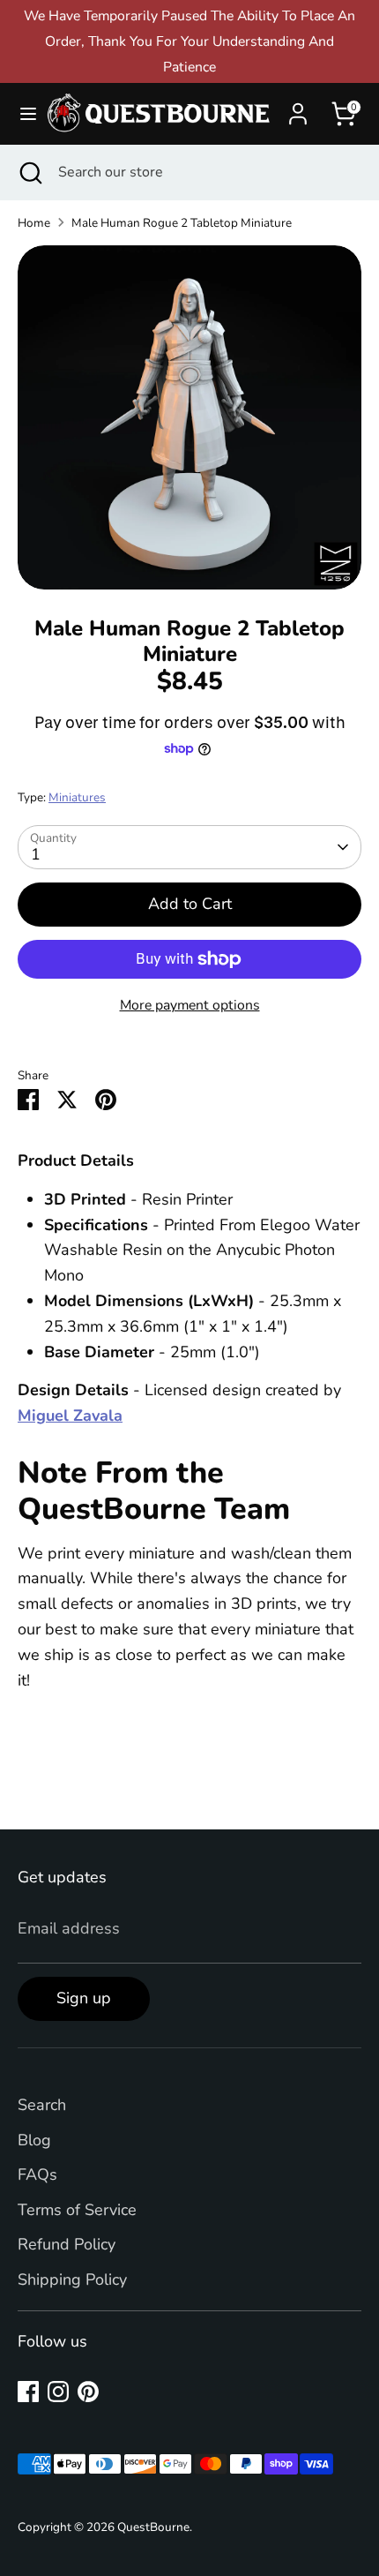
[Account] (298, 109)
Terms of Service (77, 2210)
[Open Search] (29, 172)
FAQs (37, 2174)
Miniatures (77, 797)
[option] (189, 417)
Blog (34, 2140)
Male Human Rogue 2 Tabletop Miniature (182, 223)
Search (42, 2105)
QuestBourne (153, 2527)
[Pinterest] (88, 2392)
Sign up (84, 1998)
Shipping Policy (72, 2279)
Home (34, 223)
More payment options (190, 1005)
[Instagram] (58, 2392)
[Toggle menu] (22, 114)
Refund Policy (67, 2244)
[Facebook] (28, 2392)
